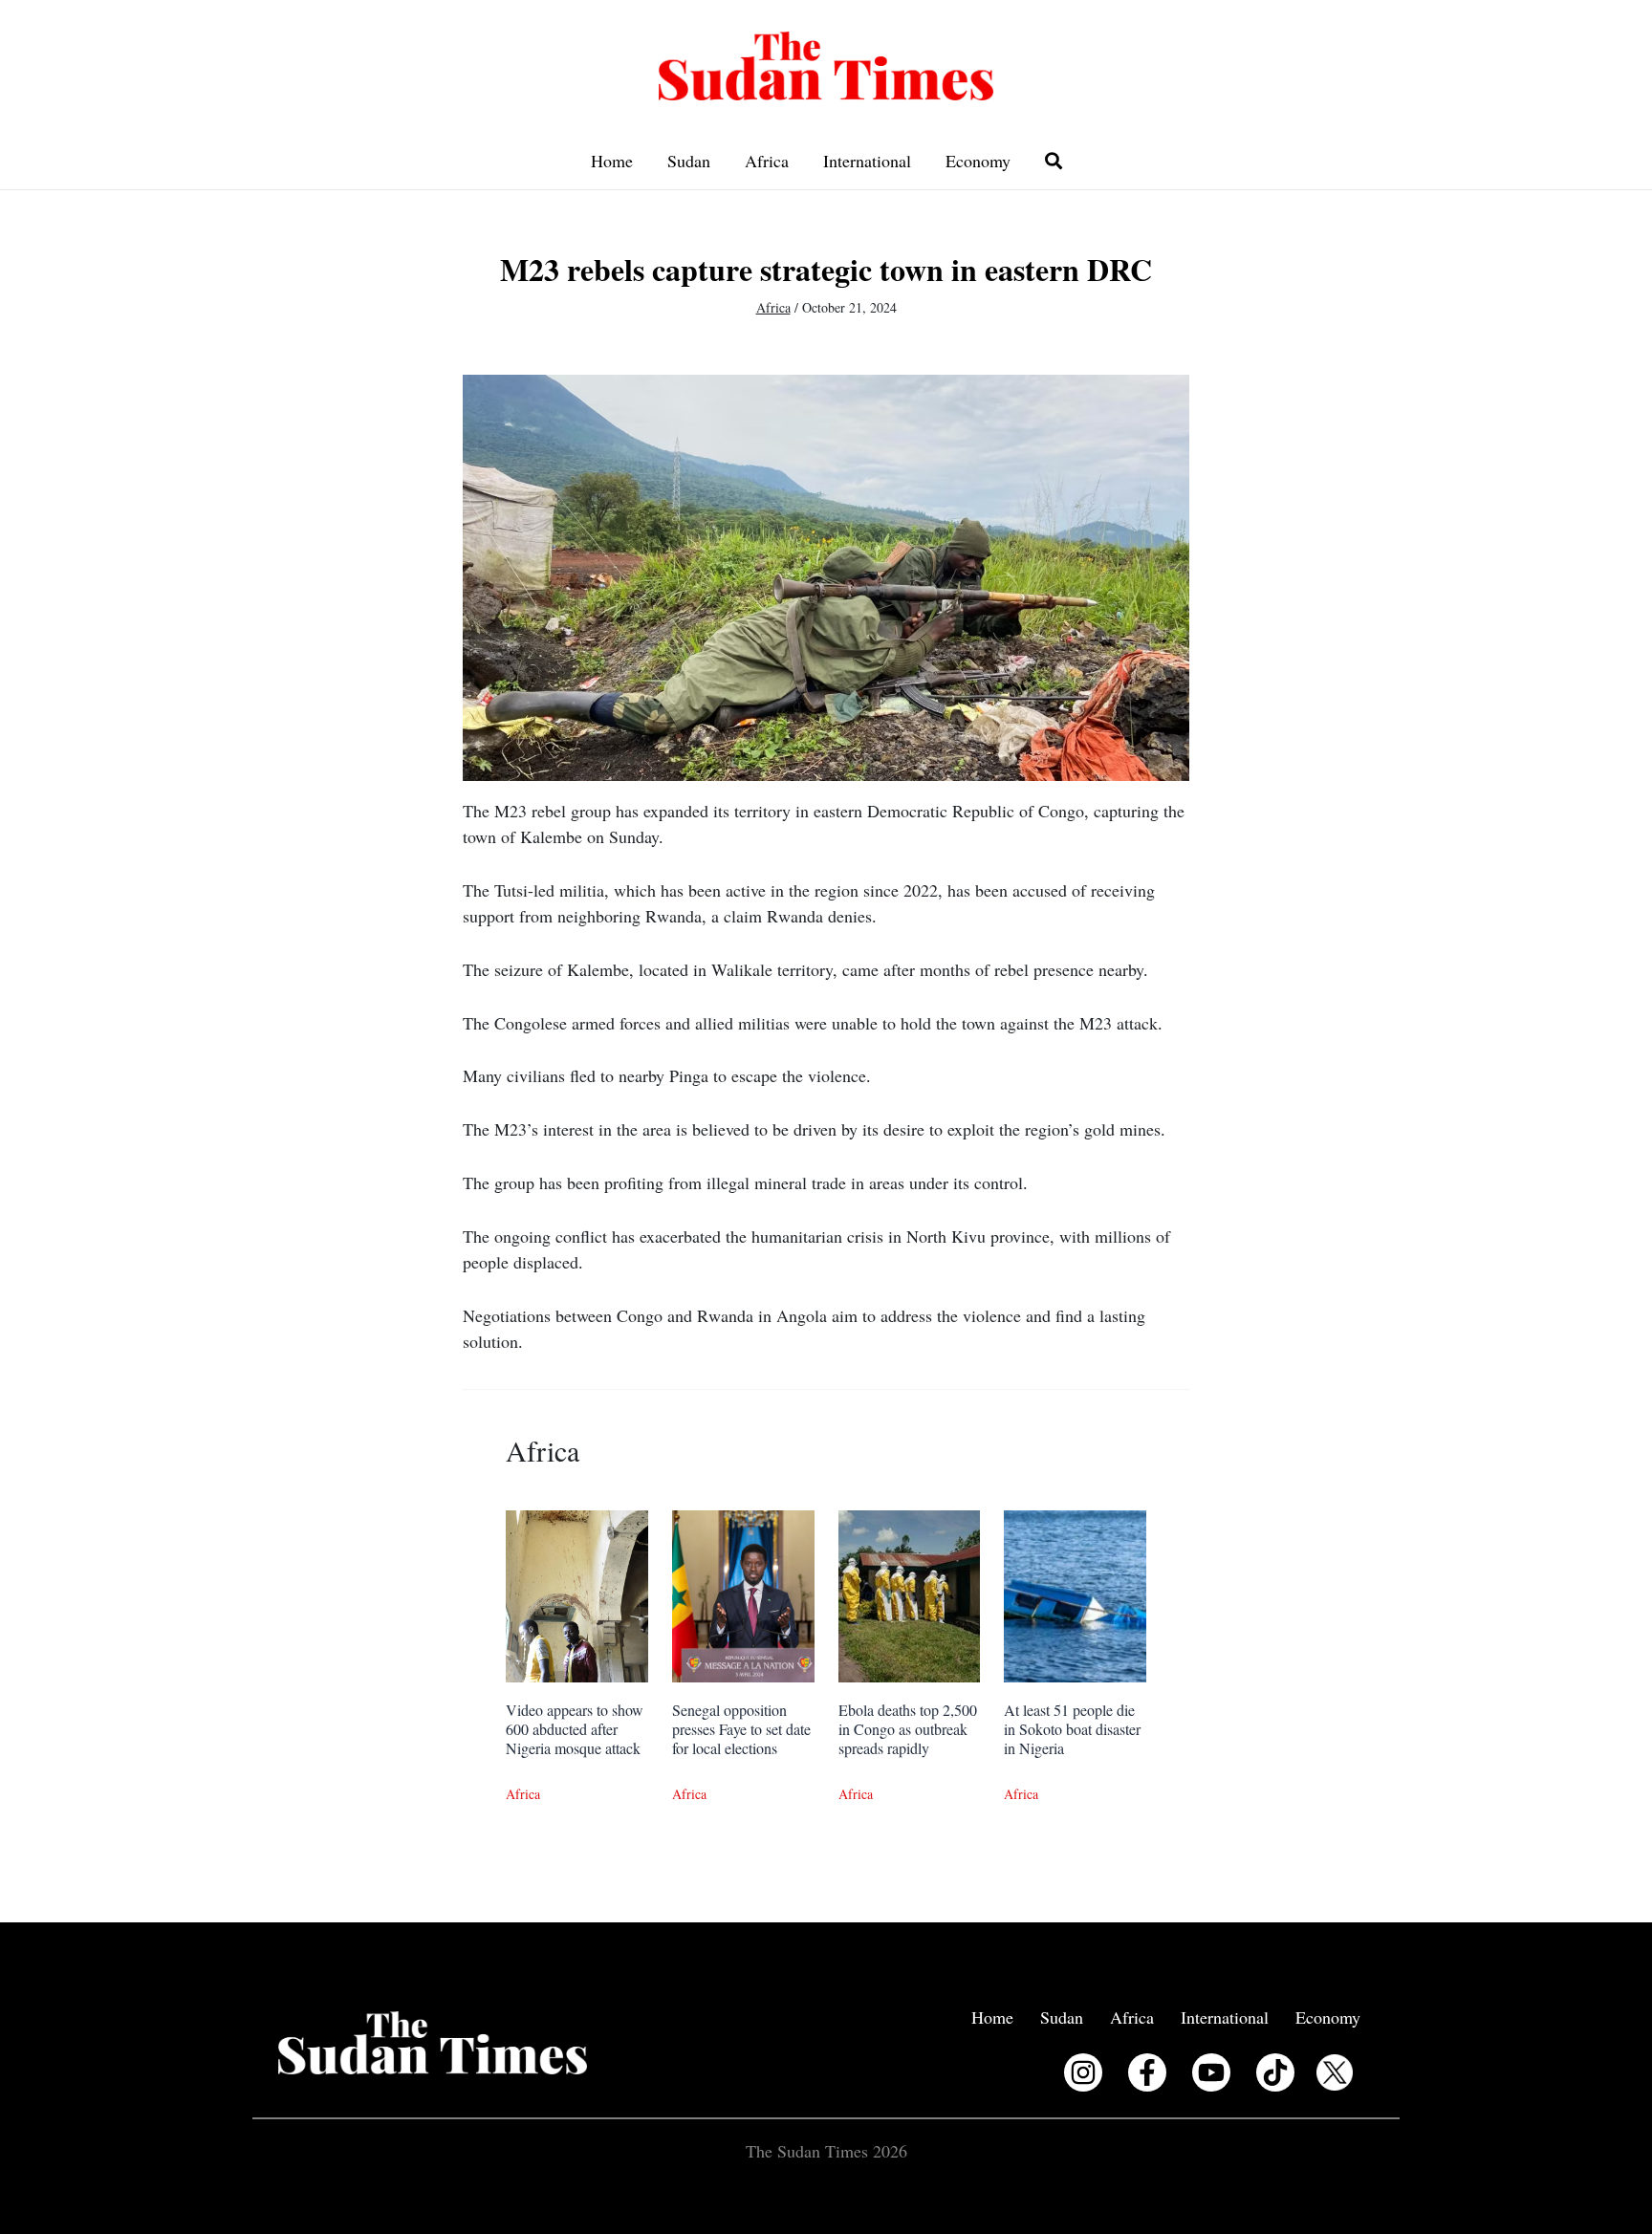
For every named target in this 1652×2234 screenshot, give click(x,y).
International (867, 161)
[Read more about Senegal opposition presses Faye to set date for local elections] (743, 1594)
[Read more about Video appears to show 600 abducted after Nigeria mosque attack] (577, 1594)
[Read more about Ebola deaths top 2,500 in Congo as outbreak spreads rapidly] (910, 1594)
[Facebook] (1147, 2072)
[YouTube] (1211, 2072)
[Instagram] (1083, 2072)
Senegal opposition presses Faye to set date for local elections (741, 1729)
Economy (978, 161)
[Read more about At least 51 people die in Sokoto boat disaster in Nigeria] (1075, 1594)
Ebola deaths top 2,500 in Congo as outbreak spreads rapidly (908, 1729)
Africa (767, 161)
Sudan (689, 161)
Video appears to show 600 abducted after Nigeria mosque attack (575, 1729)
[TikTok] (1275, 2072)
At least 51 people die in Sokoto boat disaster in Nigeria (1072, 1729)
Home (612, 161)
